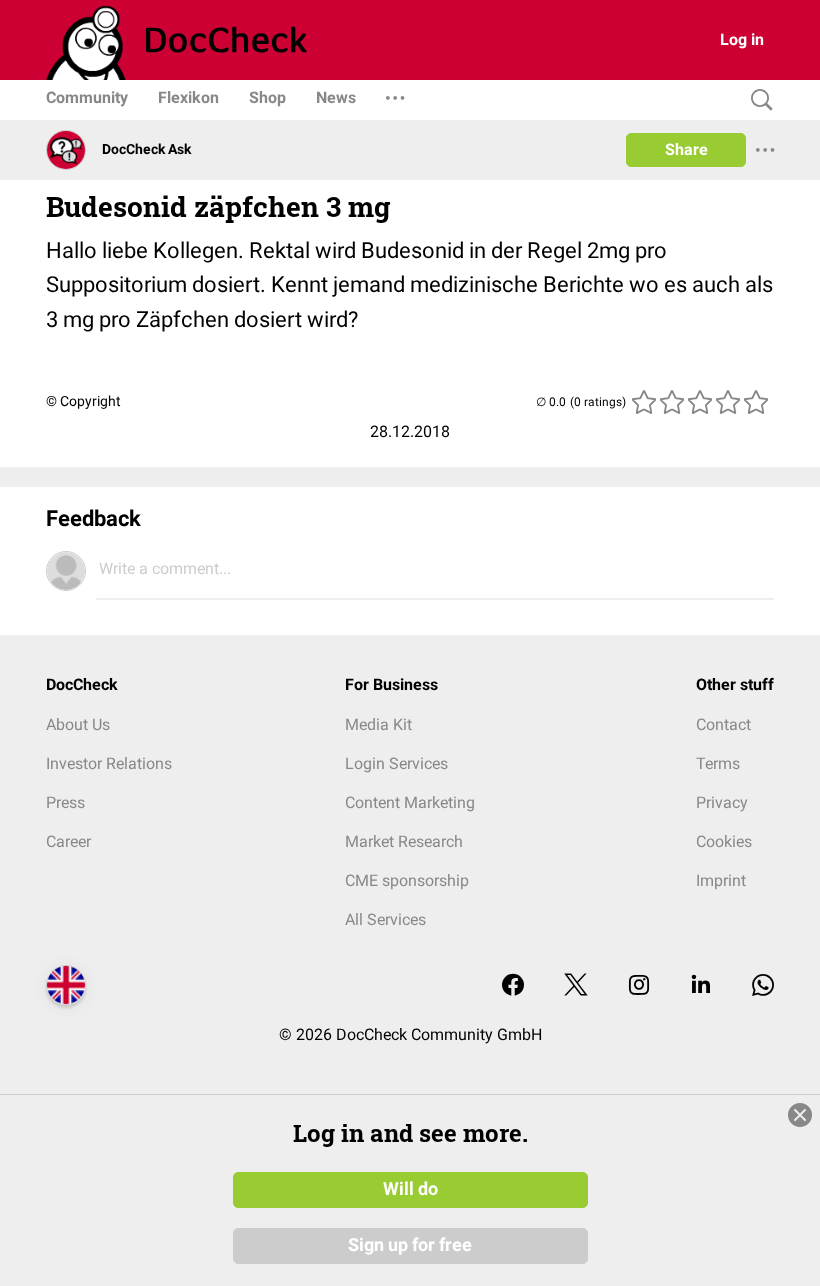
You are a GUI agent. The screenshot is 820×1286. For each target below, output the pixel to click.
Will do (410, 1189)
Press (65, 802)
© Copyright (83, 401)
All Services (385, 919)
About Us (78, 724)
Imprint (721, 880)
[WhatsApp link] (763, 986)
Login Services (396, 763)
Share (686, 149)
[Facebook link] (513, 986)
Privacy (722, 802)
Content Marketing (410, 802)
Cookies (724, 841)
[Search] (757, 100)
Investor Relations (109, 763)
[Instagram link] (639, 986)
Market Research (404, 841)
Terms (718, 763)
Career (68, 841)
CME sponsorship (407, 880)
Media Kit (378, 724)
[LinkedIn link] (701, 986)
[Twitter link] (576, 986)
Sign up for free (410, 1245)
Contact (723, 724)
